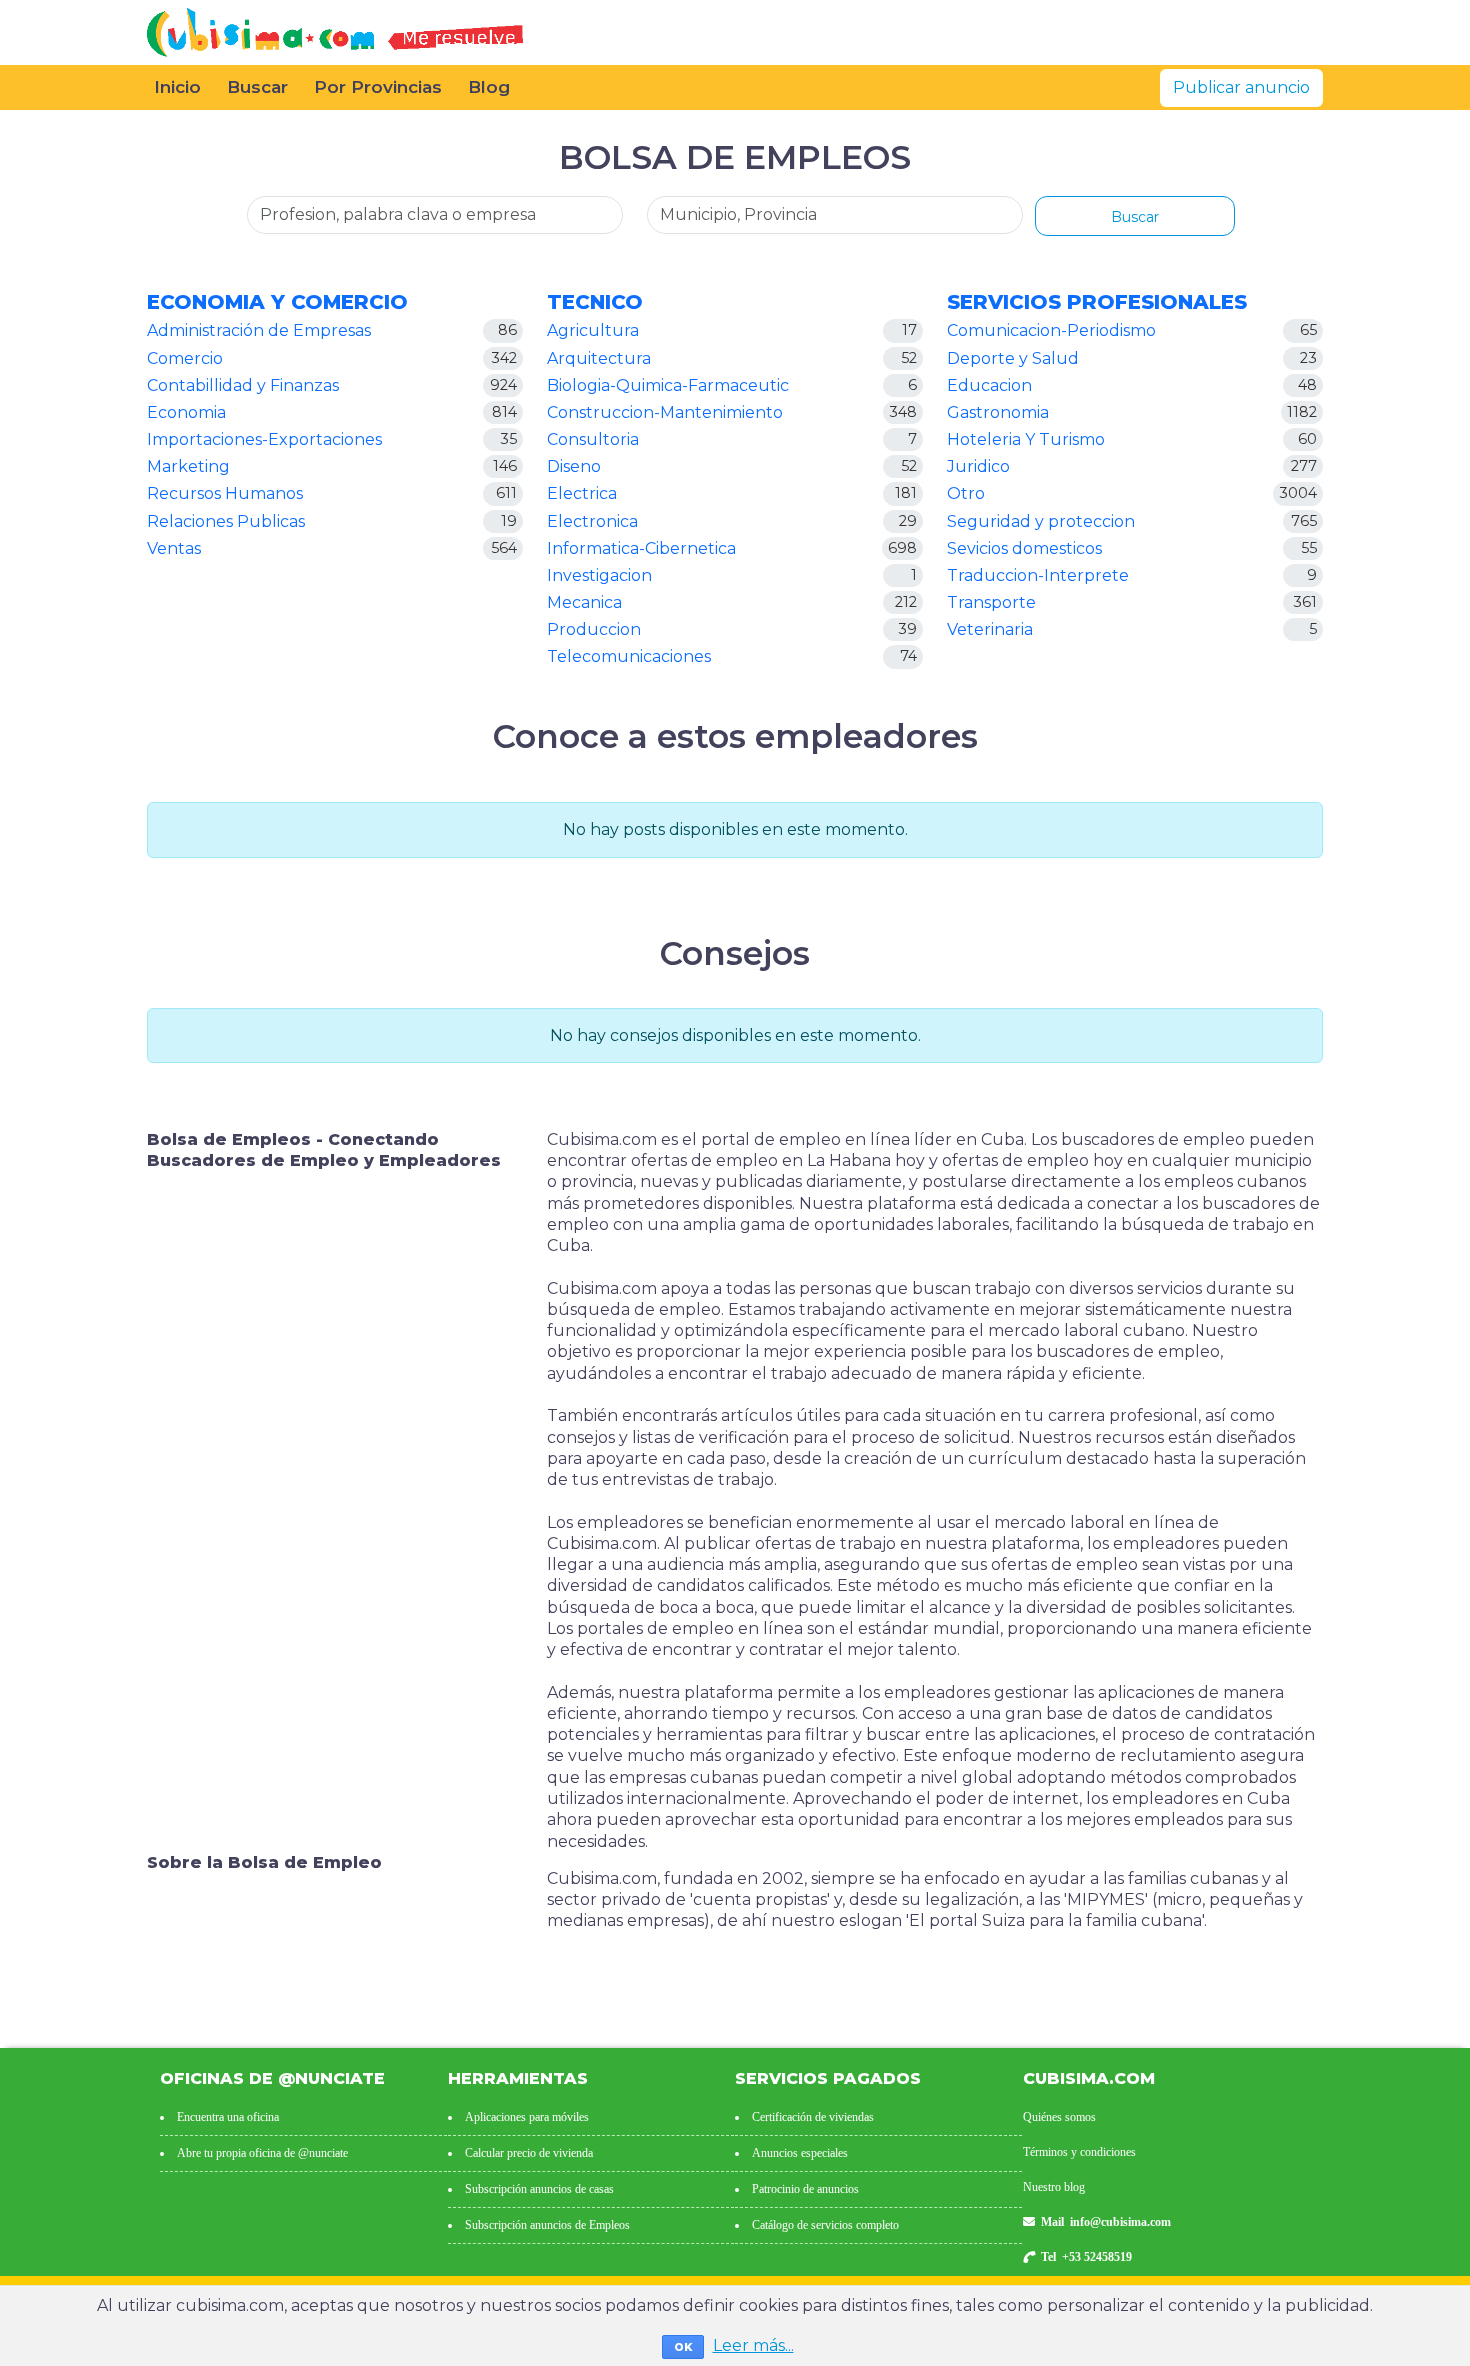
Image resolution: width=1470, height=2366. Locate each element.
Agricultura (593, 330)
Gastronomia (998, 412)
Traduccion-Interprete (1038, 575)
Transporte (991, 602)
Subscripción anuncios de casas (539, 2189)
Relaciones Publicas (226, 521)
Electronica (592, 521)
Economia (186, 412)
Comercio (185, 358)
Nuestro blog (1054, 2187)
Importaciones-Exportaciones (264, 439)
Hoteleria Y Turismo (1026, 439)
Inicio (177, 87)
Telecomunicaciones (629, 656)
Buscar (257, 87)
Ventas (174, 548)
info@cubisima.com (1120, 2222)
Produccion (594, 629)
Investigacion (599, 575)
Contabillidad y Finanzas (243, 385)
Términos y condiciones (1079, 2152)
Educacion (989, 385)
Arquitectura (599, 358)
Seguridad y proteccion (1041, 521)
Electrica (582, 493)
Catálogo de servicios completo (825, 2225)
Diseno (574, 466)
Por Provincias (378, 87)
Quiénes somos (1059, 2117)
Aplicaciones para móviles (527, 2117)
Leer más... (753, 2345)
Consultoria (593, 439)
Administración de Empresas (259, 330)
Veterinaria (990, 629)
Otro (966, 493)
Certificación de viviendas (813, 2117)
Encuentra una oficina (228, 2117)
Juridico (978, 466)
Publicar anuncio (1241, 87)
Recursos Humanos (225, 493)
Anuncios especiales (800, 2153)
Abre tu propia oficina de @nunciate (262, 2153)
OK (683, 2347)
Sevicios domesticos (1024, 548)
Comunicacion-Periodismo (1051, 330)
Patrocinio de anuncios (805, 2189)
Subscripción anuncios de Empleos (547, 2225)
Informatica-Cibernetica (641, 548)
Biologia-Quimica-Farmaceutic (668, 385)
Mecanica (584, 602)
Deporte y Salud (1013, 358)
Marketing (188, 466)
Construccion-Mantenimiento (665, 412)
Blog (489, 87)
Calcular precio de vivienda (529, 2153)
